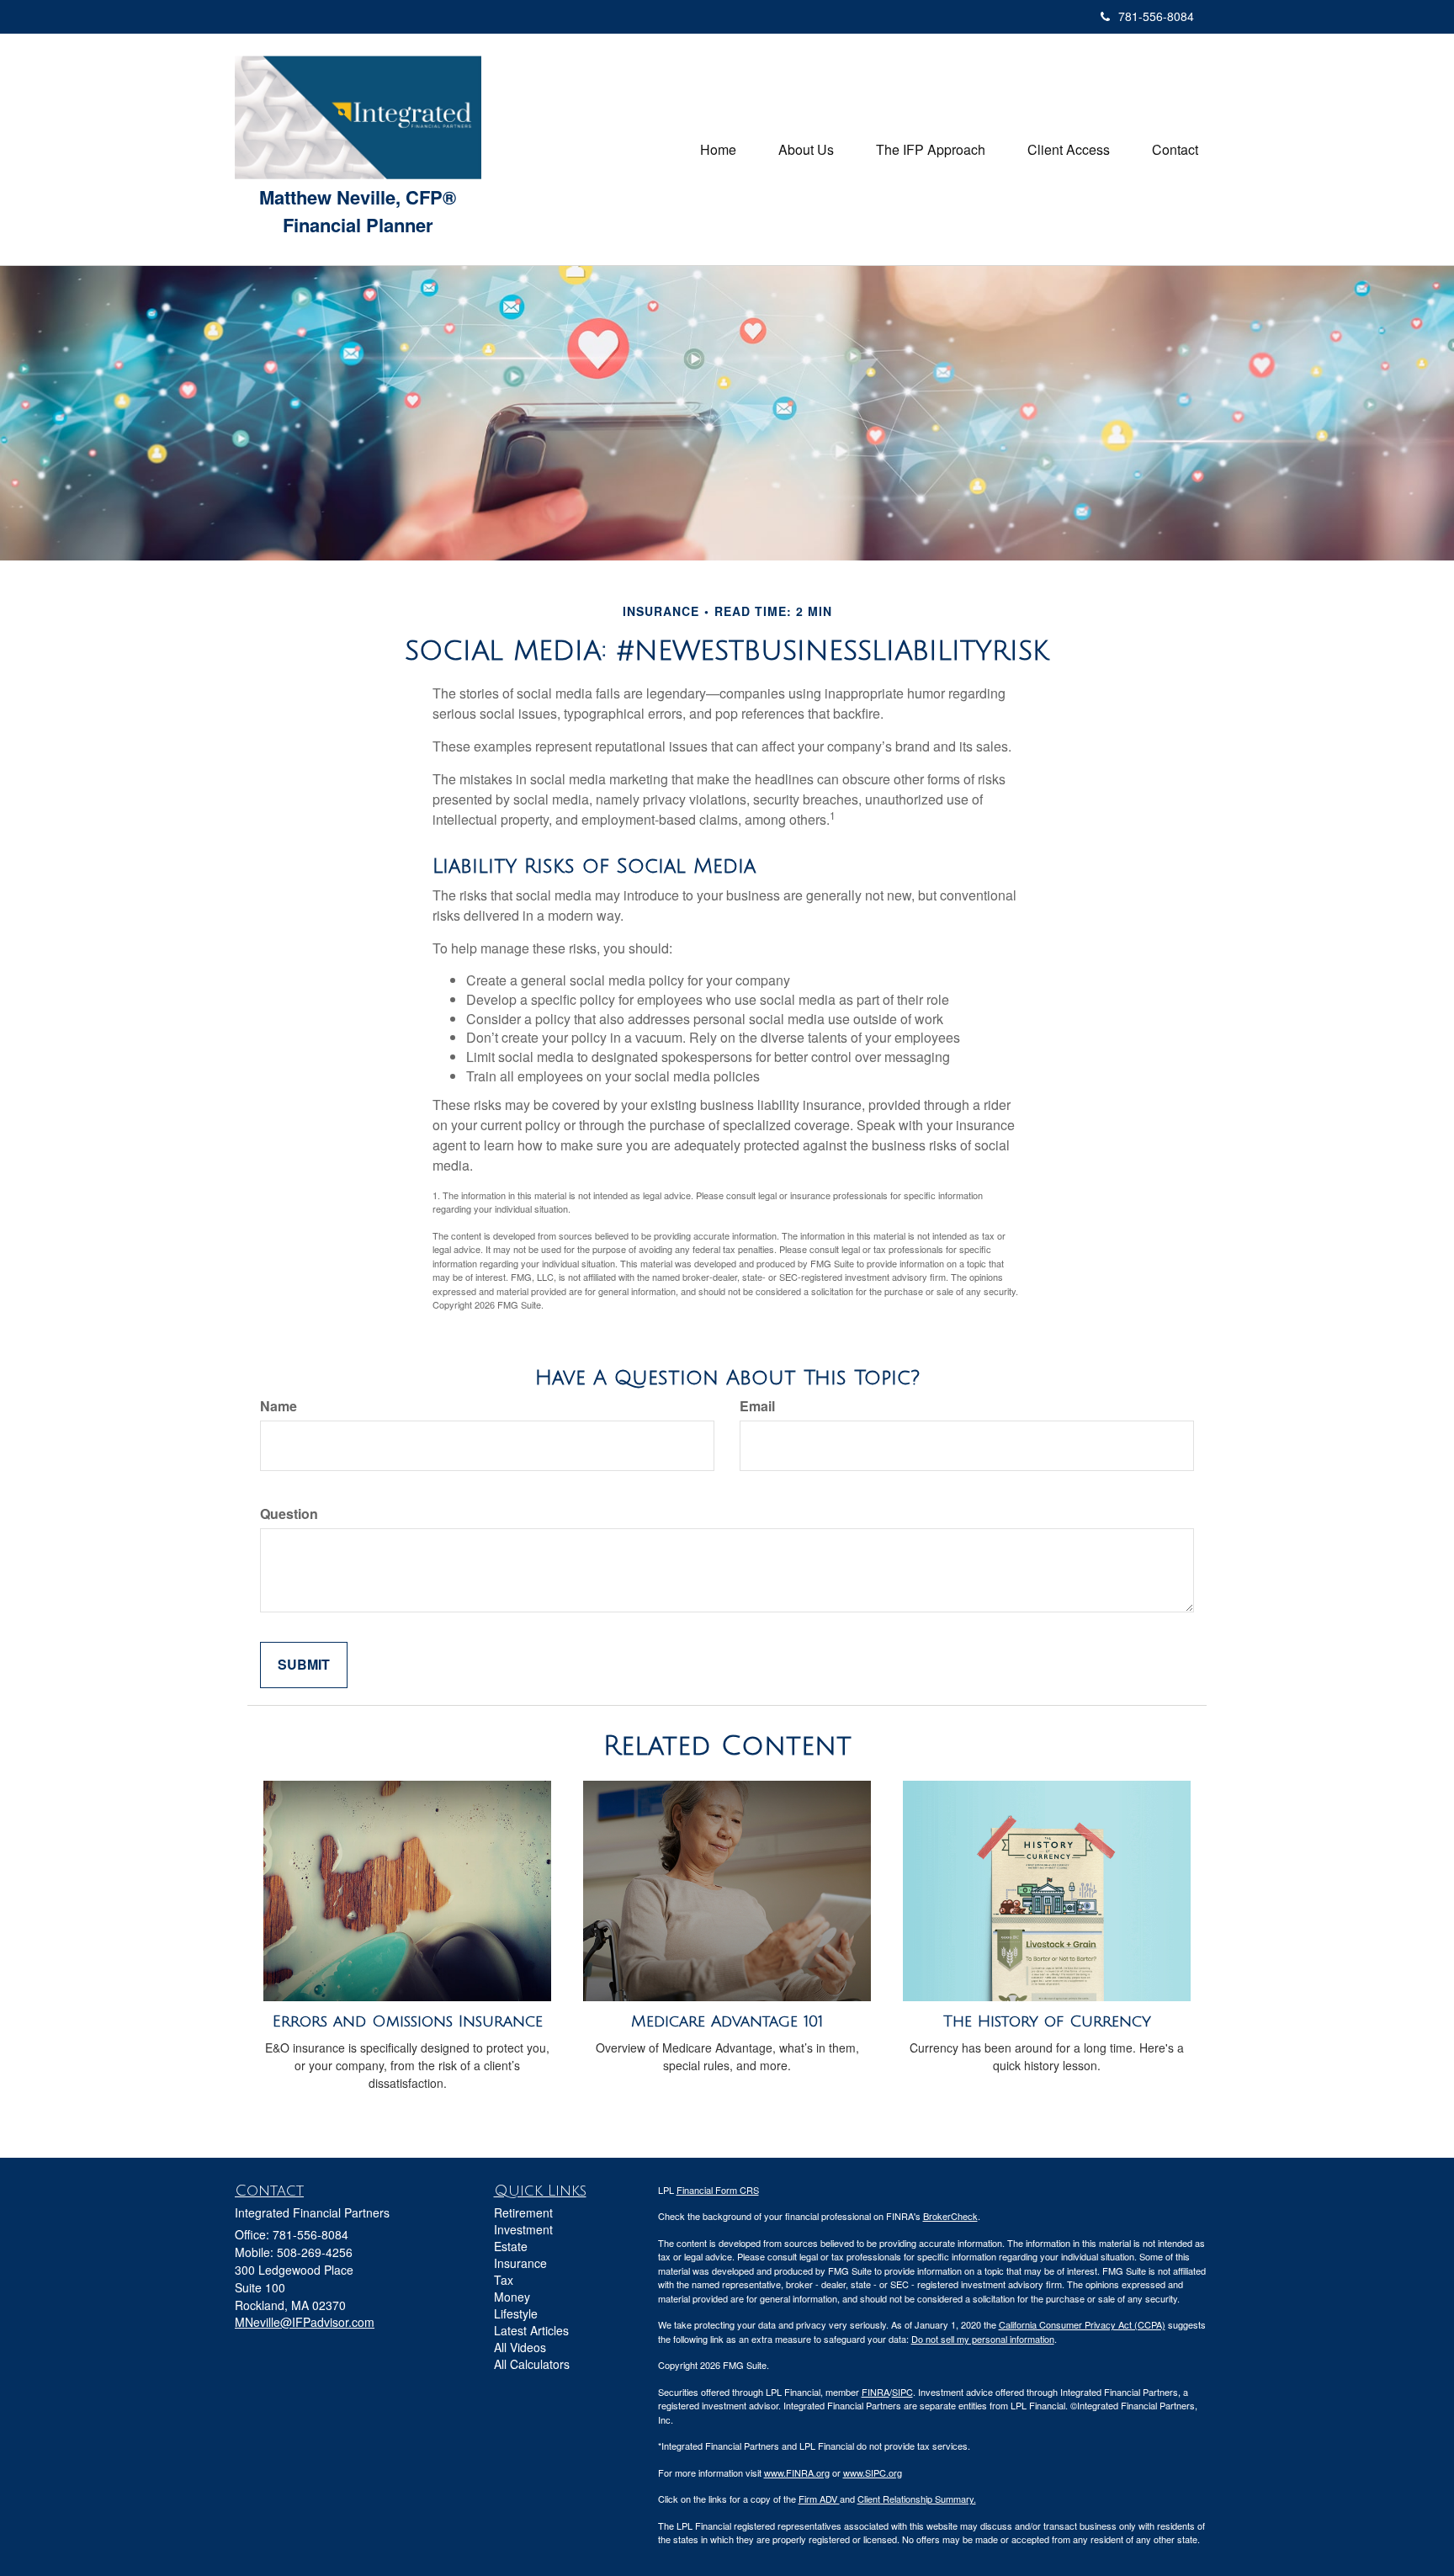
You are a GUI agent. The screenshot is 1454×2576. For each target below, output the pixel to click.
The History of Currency (1047, 2021)
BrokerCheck (950, 2216)
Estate (511, 2246)
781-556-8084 (1156, 16)
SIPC (902, 2392)
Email (757, 1406)
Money (512, 2297)
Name (279, 1406)
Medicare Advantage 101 (727, 2021)
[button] (806, 150)
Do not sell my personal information (983, 2339)
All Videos (520, 2347)
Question (289, 1514)
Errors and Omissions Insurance (408, 2021)
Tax (504, 2280)
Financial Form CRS (718, 2190)
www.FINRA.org (797, 2472)
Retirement (523, 2212)
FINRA (876, 2392)
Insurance (520, 2263)
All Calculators (532, 2364)
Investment (523, 2229)
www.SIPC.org (873, 2472)
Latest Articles (531, 2330)
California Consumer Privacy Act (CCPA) (1082, 2324)
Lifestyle (516, 2313)
